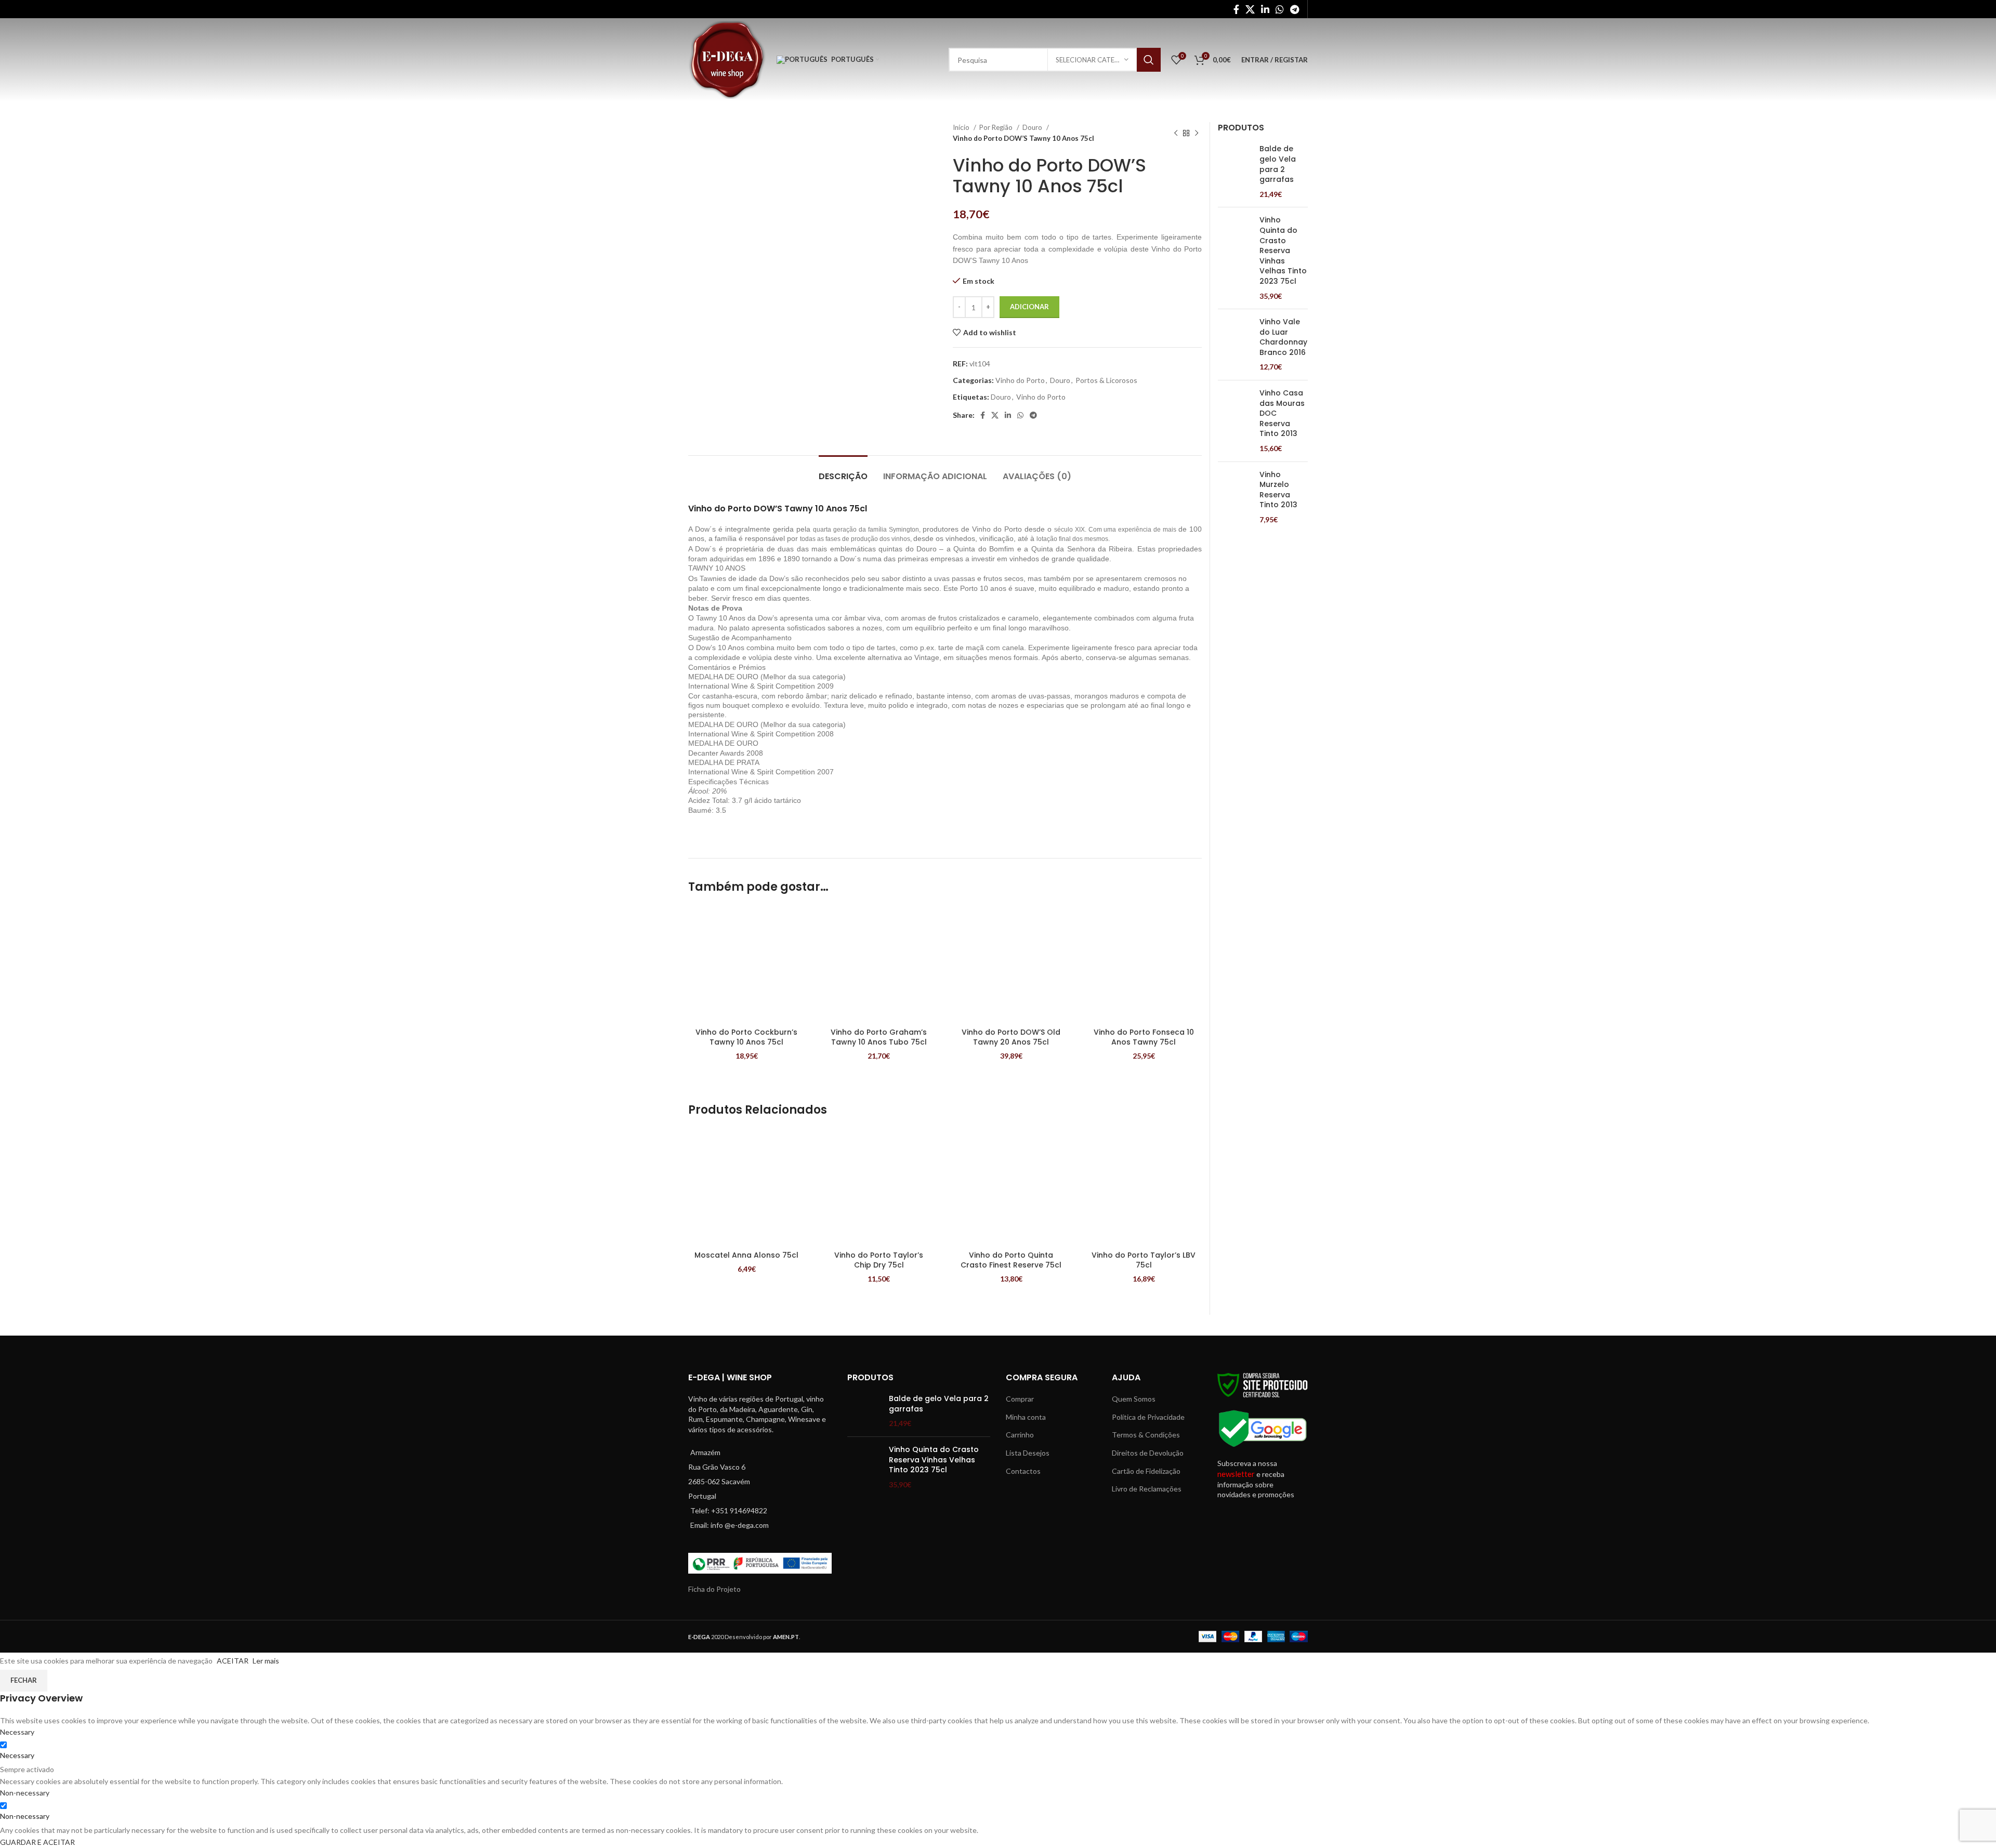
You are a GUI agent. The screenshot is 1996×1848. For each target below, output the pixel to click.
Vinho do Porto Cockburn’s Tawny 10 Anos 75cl (746, 1037)
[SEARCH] (1149, 60)
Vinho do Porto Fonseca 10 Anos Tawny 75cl (1144, 1037)
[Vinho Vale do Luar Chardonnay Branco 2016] (1235, 345)
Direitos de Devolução (1148, 1453)
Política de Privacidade (1148, 1417)
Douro (1033, 127)
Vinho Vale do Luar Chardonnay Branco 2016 (1283, 337)
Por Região (997, 127)
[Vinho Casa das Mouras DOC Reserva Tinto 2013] (1235, 421)
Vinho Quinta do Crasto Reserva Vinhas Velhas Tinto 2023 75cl (1283, 251)
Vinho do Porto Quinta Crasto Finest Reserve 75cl (1011, 1260)
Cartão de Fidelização (1146, 1471)
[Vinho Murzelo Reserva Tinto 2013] (1235, 497)
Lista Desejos (1028, 1453)
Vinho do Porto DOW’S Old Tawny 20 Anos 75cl (1011, 1037)
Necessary (17, 1755)
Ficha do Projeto (714, 1589)
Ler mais (266, 1661)
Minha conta (1026, 1417)
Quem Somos (1134, 1399)
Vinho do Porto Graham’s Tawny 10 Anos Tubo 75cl (879, 1037)
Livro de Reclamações (1147, 1489)
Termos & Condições (1146, 1435)
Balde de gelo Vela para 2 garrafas (1278, 164)
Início (962, 127)
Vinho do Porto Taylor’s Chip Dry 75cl (879, 1260)
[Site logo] (727, 59)
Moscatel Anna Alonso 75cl (746, 1255)
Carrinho (1020, 1435)
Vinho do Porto (1020, 380)
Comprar (1020, 1399)
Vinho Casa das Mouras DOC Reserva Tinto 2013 (1282, 413)
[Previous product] (1176, 133)
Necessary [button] (17, 1732)
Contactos (1023, 1471)
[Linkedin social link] (1265, 9)
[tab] (843, 471)
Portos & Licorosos (1106, 380)
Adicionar (1029, 307)
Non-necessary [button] (25, 1793)
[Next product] (1197, 133)
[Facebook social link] (1236, 9)
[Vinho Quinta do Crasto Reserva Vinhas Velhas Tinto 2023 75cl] (1235, 258)
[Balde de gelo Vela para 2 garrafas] (1235, 171)
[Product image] (747, 964)
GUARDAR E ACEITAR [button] (37, 1842)
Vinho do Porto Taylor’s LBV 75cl (1144, 1260)
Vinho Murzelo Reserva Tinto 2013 (1278, 490)
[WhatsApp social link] (1280, 9)
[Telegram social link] (1295, 9)
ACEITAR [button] (233, 1661)
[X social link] (1250, 9)
